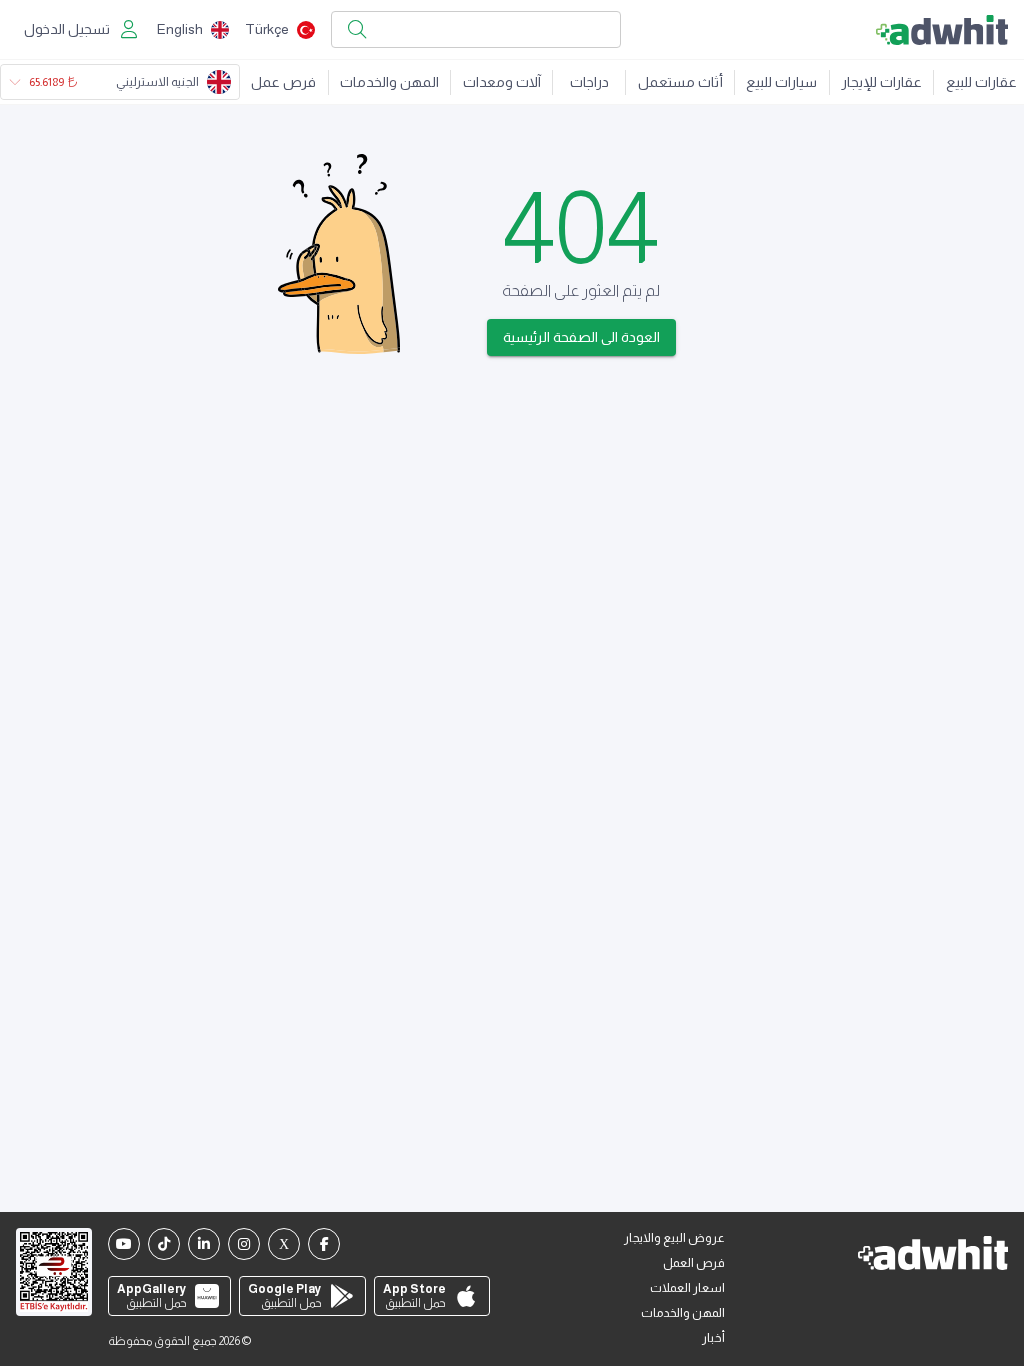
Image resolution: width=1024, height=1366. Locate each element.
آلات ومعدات (502, 82)
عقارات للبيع (981, 82)
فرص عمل (283, 82)
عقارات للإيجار (881, 82)
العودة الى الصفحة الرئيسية (581, 337)
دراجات (589, 82)
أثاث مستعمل (680, 82)
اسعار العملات (687, 1288)
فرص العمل (694, 1263)
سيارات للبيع (781, 82)
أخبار (713, 1338)
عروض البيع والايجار (674, 1238)
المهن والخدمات (389, 82)
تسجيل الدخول (67, 29)
